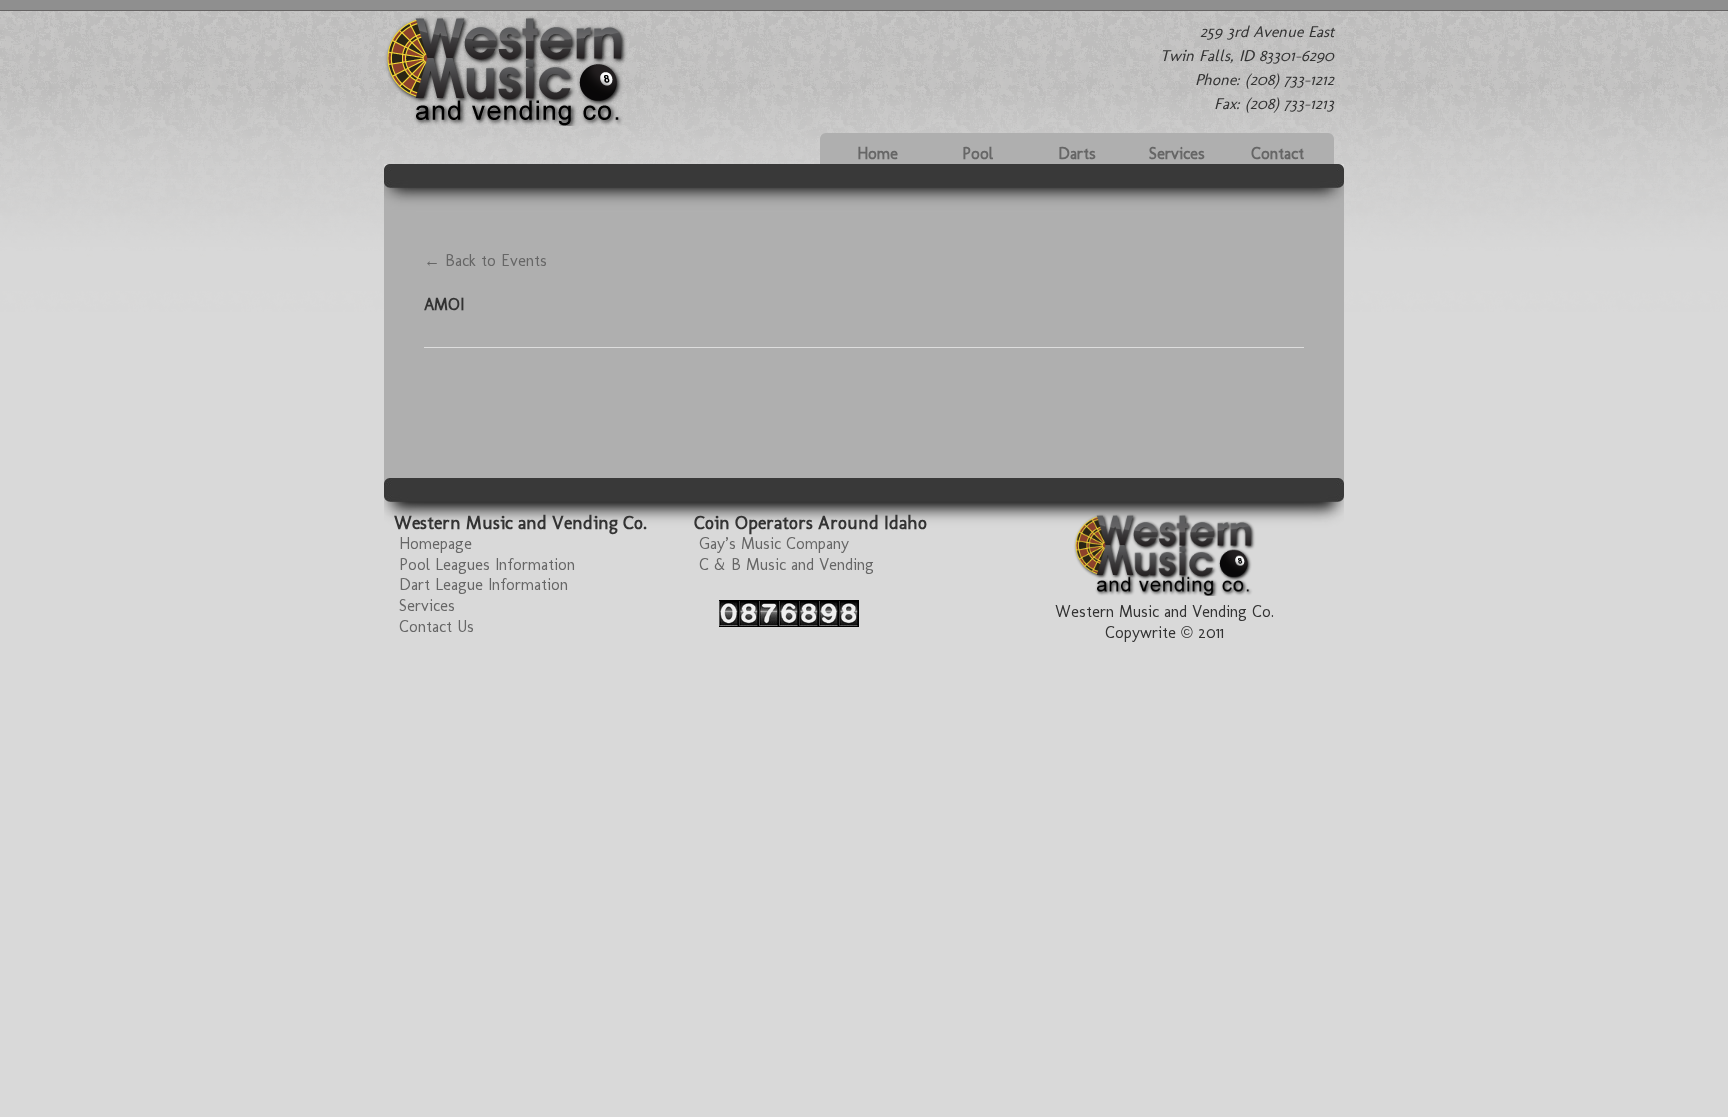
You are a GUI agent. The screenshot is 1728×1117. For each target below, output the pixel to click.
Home (877, 153)
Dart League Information (483, 584)
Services (1177, 153)
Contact (1277, 153)
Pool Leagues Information (487, 564)
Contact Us (436, 626)
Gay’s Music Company (774, 543)
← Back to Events (485, 260)
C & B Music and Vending (786, 564)
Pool (977, 153)
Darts (1077, 153)
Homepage (435, 543)
